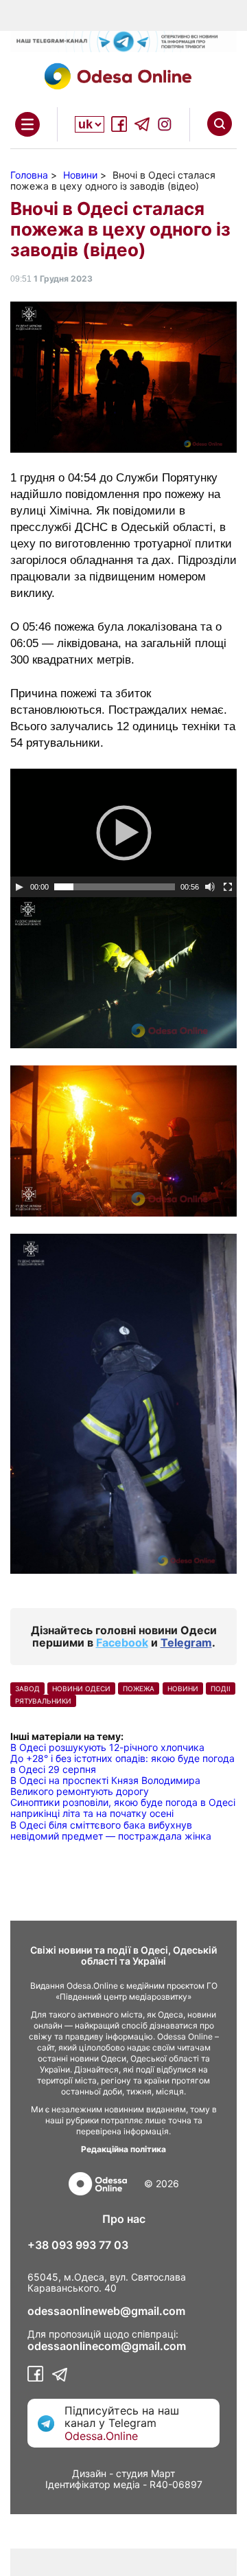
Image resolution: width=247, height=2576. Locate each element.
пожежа (139, 1688)
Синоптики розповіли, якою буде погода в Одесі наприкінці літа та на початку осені (123, 1808)
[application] (123, 833)
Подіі (221, 1688)
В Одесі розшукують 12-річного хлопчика (107, 1747)
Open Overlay (27, 124)
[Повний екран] (228, 887)
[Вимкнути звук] (210, 887)
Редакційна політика (123, 2149)
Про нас (124, 2219)
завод (27, 1688)
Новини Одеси (81, 1688)
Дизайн (89, 2473)
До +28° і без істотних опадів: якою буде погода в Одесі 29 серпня (122, 1764)
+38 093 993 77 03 (78, 2245)
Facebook (122, 1642)
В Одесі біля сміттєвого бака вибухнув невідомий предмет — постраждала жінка (111, 1830)
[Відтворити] (19, 887)
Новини (183, 1688)
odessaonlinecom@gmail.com (107, 2346)
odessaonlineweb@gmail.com (106, 2311)
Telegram (186, 1642)
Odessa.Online (101, 2436)
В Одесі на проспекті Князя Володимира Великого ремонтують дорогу (105, 1786)
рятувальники (43, 1701)
